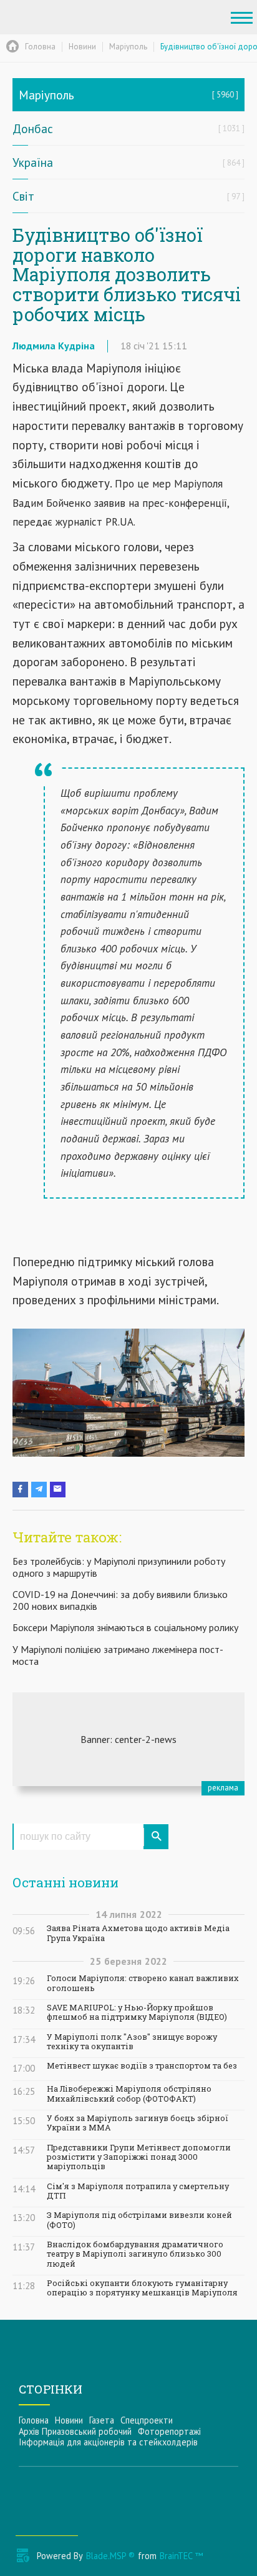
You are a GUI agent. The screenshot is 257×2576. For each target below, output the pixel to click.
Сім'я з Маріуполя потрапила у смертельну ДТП (138, 2191)
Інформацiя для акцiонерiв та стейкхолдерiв (108, 2442)
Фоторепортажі (169, 2431)
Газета (102, 2420)
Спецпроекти (147, 2420)
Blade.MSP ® (110, 2556)
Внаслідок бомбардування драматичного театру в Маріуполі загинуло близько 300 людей (135, 2254)
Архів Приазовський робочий (75, 2431)
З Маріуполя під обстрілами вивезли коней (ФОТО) (139, 2220)
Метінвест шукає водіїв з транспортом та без (142, 2066)
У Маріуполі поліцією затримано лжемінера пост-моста (118, 1655)
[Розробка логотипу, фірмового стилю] (128, 1739)
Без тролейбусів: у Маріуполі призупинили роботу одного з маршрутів (119, 1567)
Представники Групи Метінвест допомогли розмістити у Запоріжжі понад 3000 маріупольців (139, 2157)
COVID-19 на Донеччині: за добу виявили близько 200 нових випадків (120, 1600)
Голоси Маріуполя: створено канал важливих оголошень (143, 1983)
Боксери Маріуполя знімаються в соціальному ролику (125, 1627)
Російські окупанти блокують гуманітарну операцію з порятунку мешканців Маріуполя (142, 2288)
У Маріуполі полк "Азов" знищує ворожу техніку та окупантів (132, 2042)
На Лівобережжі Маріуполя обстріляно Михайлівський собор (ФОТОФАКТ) (129, 2094)
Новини (69, 2420)
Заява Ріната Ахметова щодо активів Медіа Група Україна (138, 1933)
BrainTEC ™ (181, 2556)
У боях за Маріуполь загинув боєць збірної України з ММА (138, 2123)
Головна (34, 2420)
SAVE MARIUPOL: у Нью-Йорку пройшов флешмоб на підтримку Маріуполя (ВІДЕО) (137, 2012)
